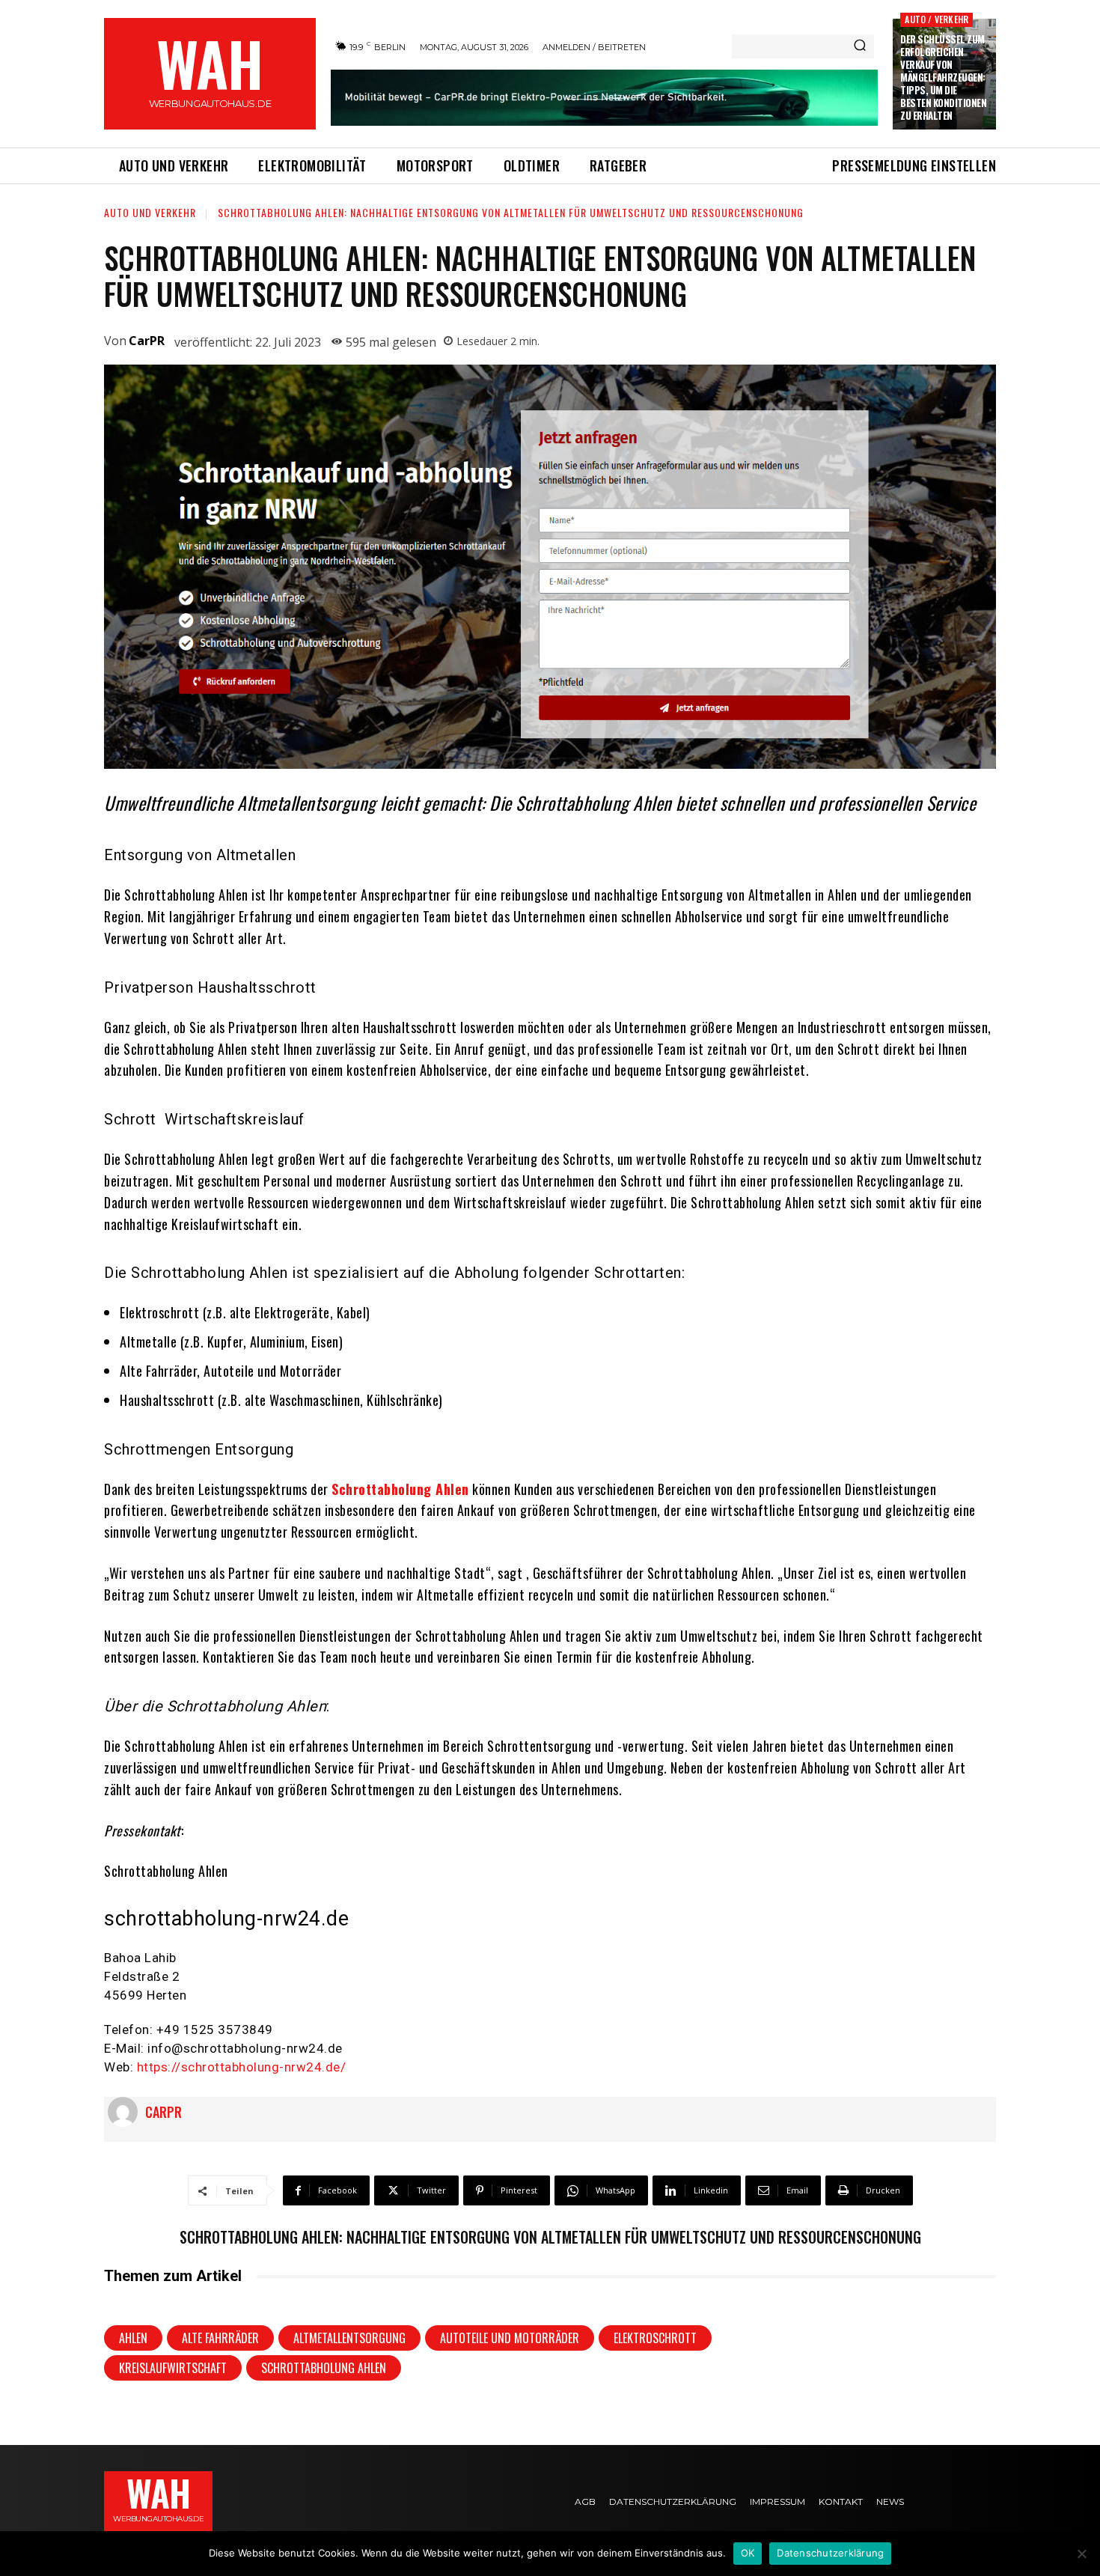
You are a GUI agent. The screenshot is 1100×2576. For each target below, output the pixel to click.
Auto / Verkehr (936, 19)
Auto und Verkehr (150, 212)
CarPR (147, 341)
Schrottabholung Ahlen (400, 1489)
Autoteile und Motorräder (510, 2338)
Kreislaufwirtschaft (173, 2368)
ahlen (133, 2338)
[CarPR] (126, 2112)
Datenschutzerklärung (830, 2553)
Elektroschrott (655, 2338)
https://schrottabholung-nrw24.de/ (242, 2067)
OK (748, 2553)
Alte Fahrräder (220, 2338)
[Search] (860, 46)
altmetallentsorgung (349, 2338)
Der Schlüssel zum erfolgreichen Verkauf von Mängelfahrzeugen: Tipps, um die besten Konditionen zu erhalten (943, 77)
